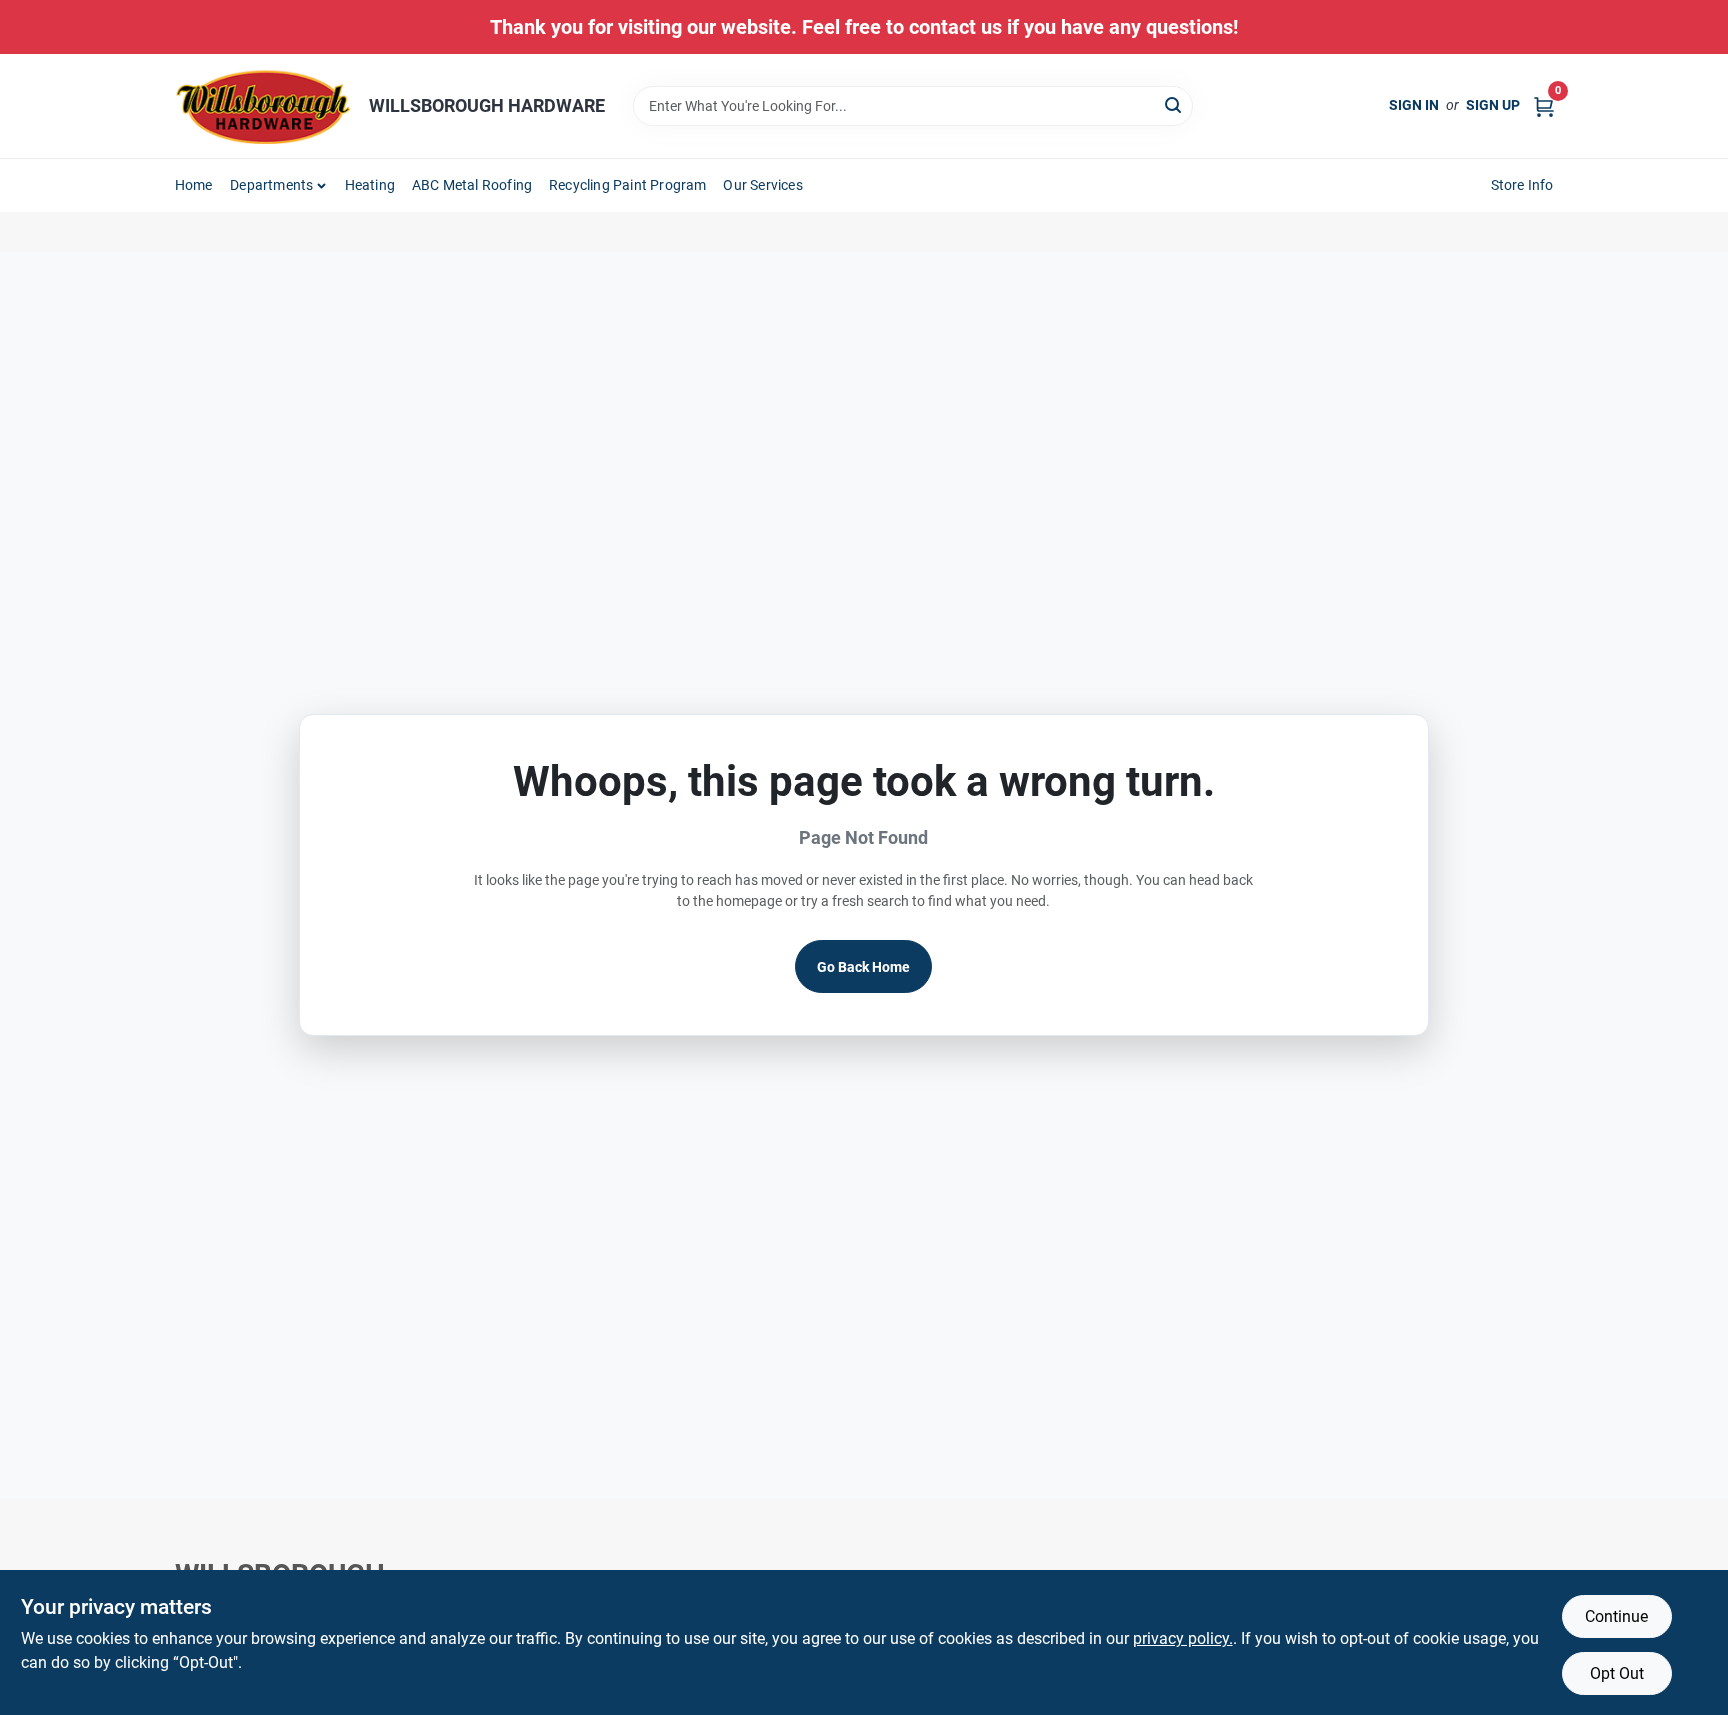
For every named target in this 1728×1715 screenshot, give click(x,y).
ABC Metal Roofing (472, 185)
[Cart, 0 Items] (1544, 105)
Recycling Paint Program (628, 185)
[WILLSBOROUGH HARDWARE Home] (265, 106)
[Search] (1174, 104)
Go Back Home (863, 967)
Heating (370, 185)
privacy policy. (1183, 1638)
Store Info (1522, 185)
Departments (271, 185)
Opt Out (1617, 1673)
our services (762, 185)
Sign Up (1493, 105)
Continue (1616, 1616)
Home (194, 185)
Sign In (1414, 105)
